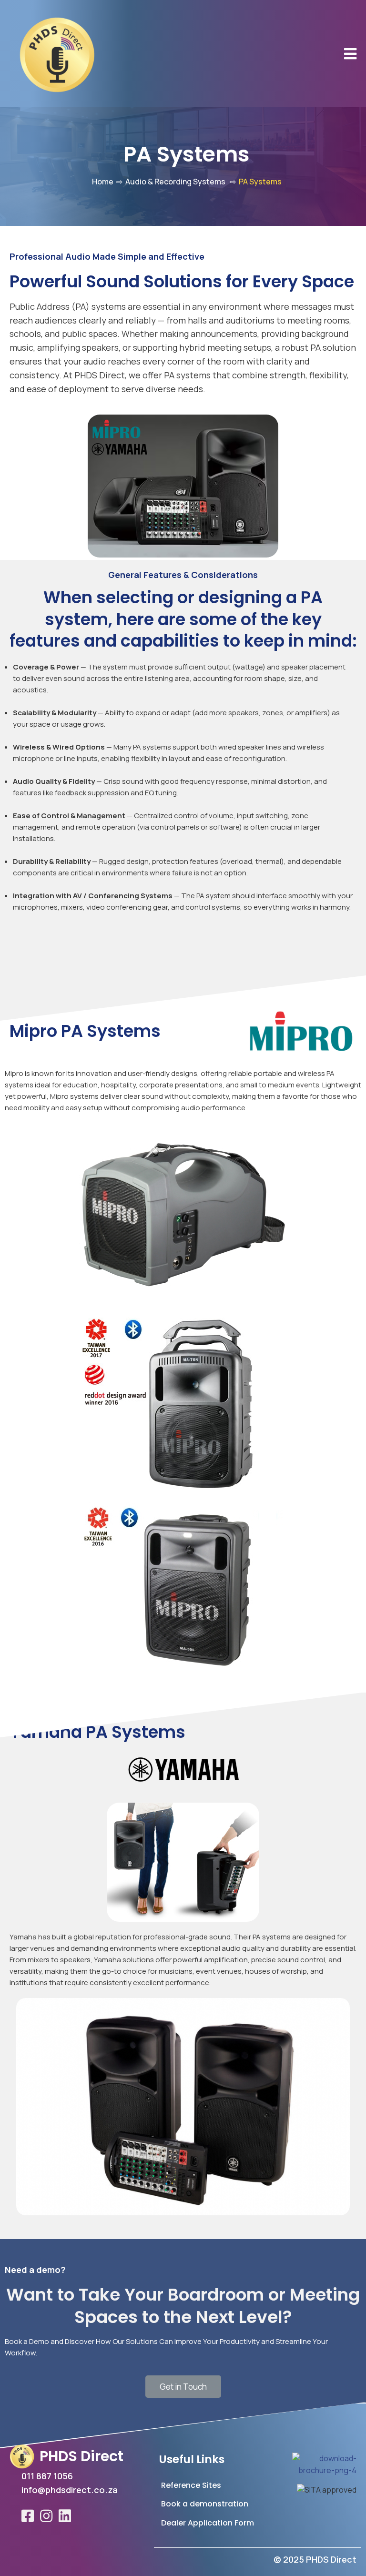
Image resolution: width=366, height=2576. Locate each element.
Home (103, 182)
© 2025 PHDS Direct (315, 2559)
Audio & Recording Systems (175, 182)
